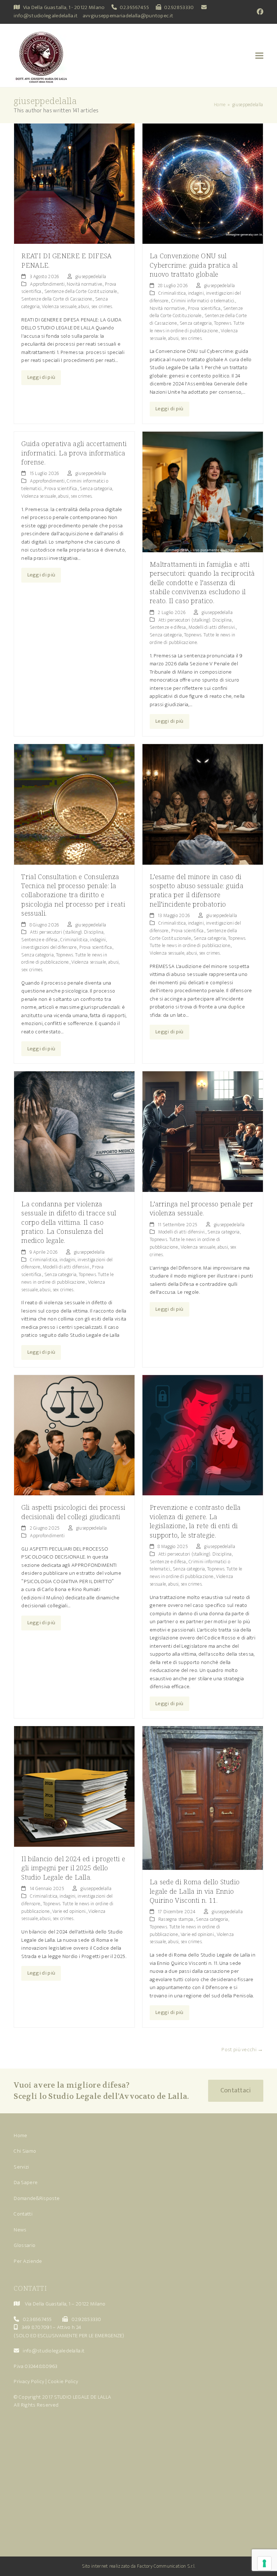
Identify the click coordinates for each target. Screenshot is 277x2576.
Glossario (25, 2245)
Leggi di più (41, 377)
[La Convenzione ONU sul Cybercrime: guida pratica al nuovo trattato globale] (203, 183)
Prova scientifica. (205, 308)
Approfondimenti (47, 284)
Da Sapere (26, 2182)
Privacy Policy (29, 2381)
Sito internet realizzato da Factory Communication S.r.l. (139, 2566)
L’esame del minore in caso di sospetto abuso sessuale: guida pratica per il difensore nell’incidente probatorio (197, 890)
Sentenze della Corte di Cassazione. (57, 299)
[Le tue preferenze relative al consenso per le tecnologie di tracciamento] (264, 2563)
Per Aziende (28, 2261)
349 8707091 (37, 2327)
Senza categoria (196, 323)
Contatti (23, 2214)
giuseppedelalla (91, 276)
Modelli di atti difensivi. (212, 627)
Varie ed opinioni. (69, 1911)
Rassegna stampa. (176, 1919)
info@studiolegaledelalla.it (46, 16)
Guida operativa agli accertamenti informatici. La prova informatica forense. (74, 453)
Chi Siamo (25, 2151)
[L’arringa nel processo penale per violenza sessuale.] (203, 1131)
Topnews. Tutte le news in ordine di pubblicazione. (197, 327)
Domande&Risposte (37, 2198)
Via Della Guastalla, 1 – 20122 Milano (65, 2304)
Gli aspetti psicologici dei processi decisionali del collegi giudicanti (73, 1512)
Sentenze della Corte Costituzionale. (81, 291)
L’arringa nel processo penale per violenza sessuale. (201, 1208)
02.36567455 (134, 7)
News (20, 2230)
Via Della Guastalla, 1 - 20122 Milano (64, 7)
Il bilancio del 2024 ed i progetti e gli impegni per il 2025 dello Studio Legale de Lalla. (73, 1868)
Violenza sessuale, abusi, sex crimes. (77, 306)
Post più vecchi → (242, 2050)
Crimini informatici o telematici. (203, 301)
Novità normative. (85, 284)
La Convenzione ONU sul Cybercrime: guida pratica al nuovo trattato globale (194, 265)
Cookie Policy (63, 2381)
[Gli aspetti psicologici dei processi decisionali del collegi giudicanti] (74, 1435)
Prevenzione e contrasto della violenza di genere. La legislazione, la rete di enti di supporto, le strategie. (195, 1521)
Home (20, 2136)
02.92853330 (179, 7)
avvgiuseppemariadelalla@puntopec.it (128, 16)
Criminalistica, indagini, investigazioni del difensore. (64, 943)
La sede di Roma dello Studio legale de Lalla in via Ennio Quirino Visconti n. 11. (195, 1891)
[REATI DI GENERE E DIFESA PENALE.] (74, 183)
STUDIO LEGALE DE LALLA (83, 2397)
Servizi (21, 2167)
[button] (259, 55)
